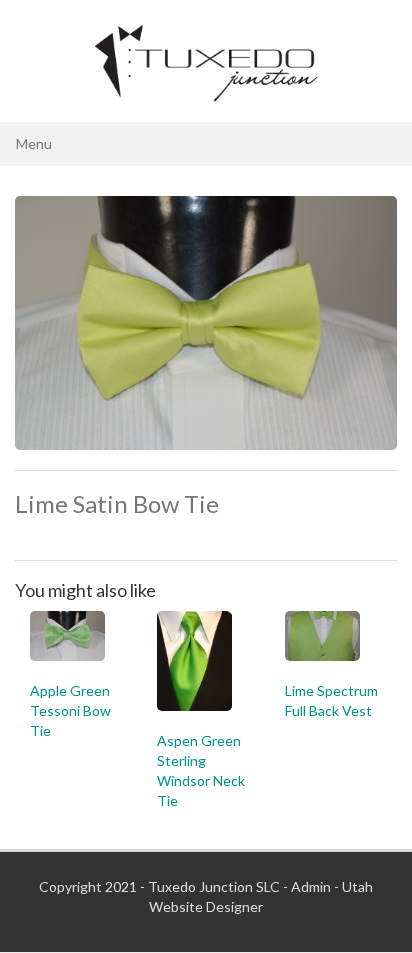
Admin (311, 886)
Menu (34, 143)
